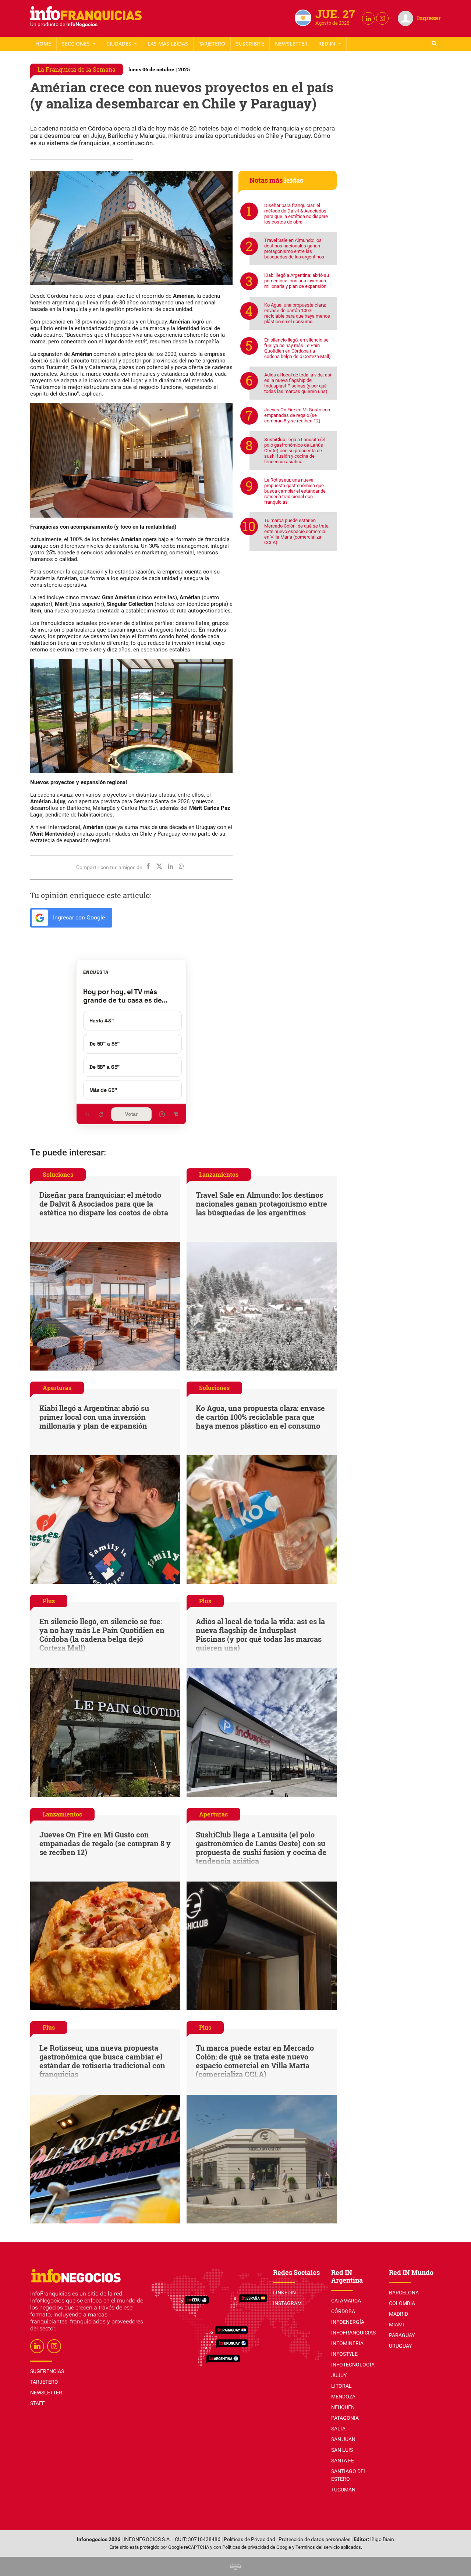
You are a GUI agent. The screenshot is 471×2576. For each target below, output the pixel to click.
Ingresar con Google (78, 917)
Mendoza (343, 2397)
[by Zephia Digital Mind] (235, 2566)
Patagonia (345, 2418)
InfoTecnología (353, 2365)
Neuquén (343, 2407)
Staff (250, 44)
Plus (49, 1601)
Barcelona (404, 2293)
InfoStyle (344, 2354)
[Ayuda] (162, 1114)
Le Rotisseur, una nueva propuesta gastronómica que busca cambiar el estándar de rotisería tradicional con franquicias (295, 491)
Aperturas (57, 1388)
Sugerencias (47, 2371)
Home (43, 44)
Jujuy (339, 2375)
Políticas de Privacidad (249, 2539)
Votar (131, 1114)
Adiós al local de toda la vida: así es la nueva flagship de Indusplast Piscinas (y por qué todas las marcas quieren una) (298, 383)
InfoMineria (347, 2343)
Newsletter (291, 44)
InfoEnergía (348, 2322)
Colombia (402, 2303)
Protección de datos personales (314, 2539)
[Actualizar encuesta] (101, 1114)
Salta (338, 2429)
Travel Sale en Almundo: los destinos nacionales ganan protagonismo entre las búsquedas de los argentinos (294, 249)
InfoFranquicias (353, 2333)
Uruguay (400, 2346)
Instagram (287, 2303)
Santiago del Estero (349, 2475)
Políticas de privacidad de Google (257, 2547)
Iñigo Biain (382, 2539)
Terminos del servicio (318, 2547)
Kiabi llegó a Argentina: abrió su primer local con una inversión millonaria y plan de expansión (297, 281)
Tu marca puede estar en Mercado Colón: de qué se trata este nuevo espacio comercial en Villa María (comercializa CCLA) (296, 531)
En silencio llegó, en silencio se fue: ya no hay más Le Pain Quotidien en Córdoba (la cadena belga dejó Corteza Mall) (298, 348)
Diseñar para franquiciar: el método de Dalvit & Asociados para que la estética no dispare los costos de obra (296, 214)
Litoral (341, 2386)
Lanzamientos (219, 1174)
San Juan (343, 2439)
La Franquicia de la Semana (77, 69)
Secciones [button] (77, 44)
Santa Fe (343, 2461)
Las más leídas (168, 44)
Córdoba (343, 2311)
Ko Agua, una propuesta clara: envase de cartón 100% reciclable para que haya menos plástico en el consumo (297, 313)
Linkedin (284, 2293)
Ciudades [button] (120, 44)
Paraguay (402, 2335)
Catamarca (346, 2301)
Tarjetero (212, 44)
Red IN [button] (327, 44)
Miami (396, 2325)
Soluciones (58, 1174)
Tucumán (343, 2490)
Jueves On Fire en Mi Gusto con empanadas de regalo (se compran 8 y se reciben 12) (297, 415)
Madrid (399, 2314)
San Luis (342, 2450)
